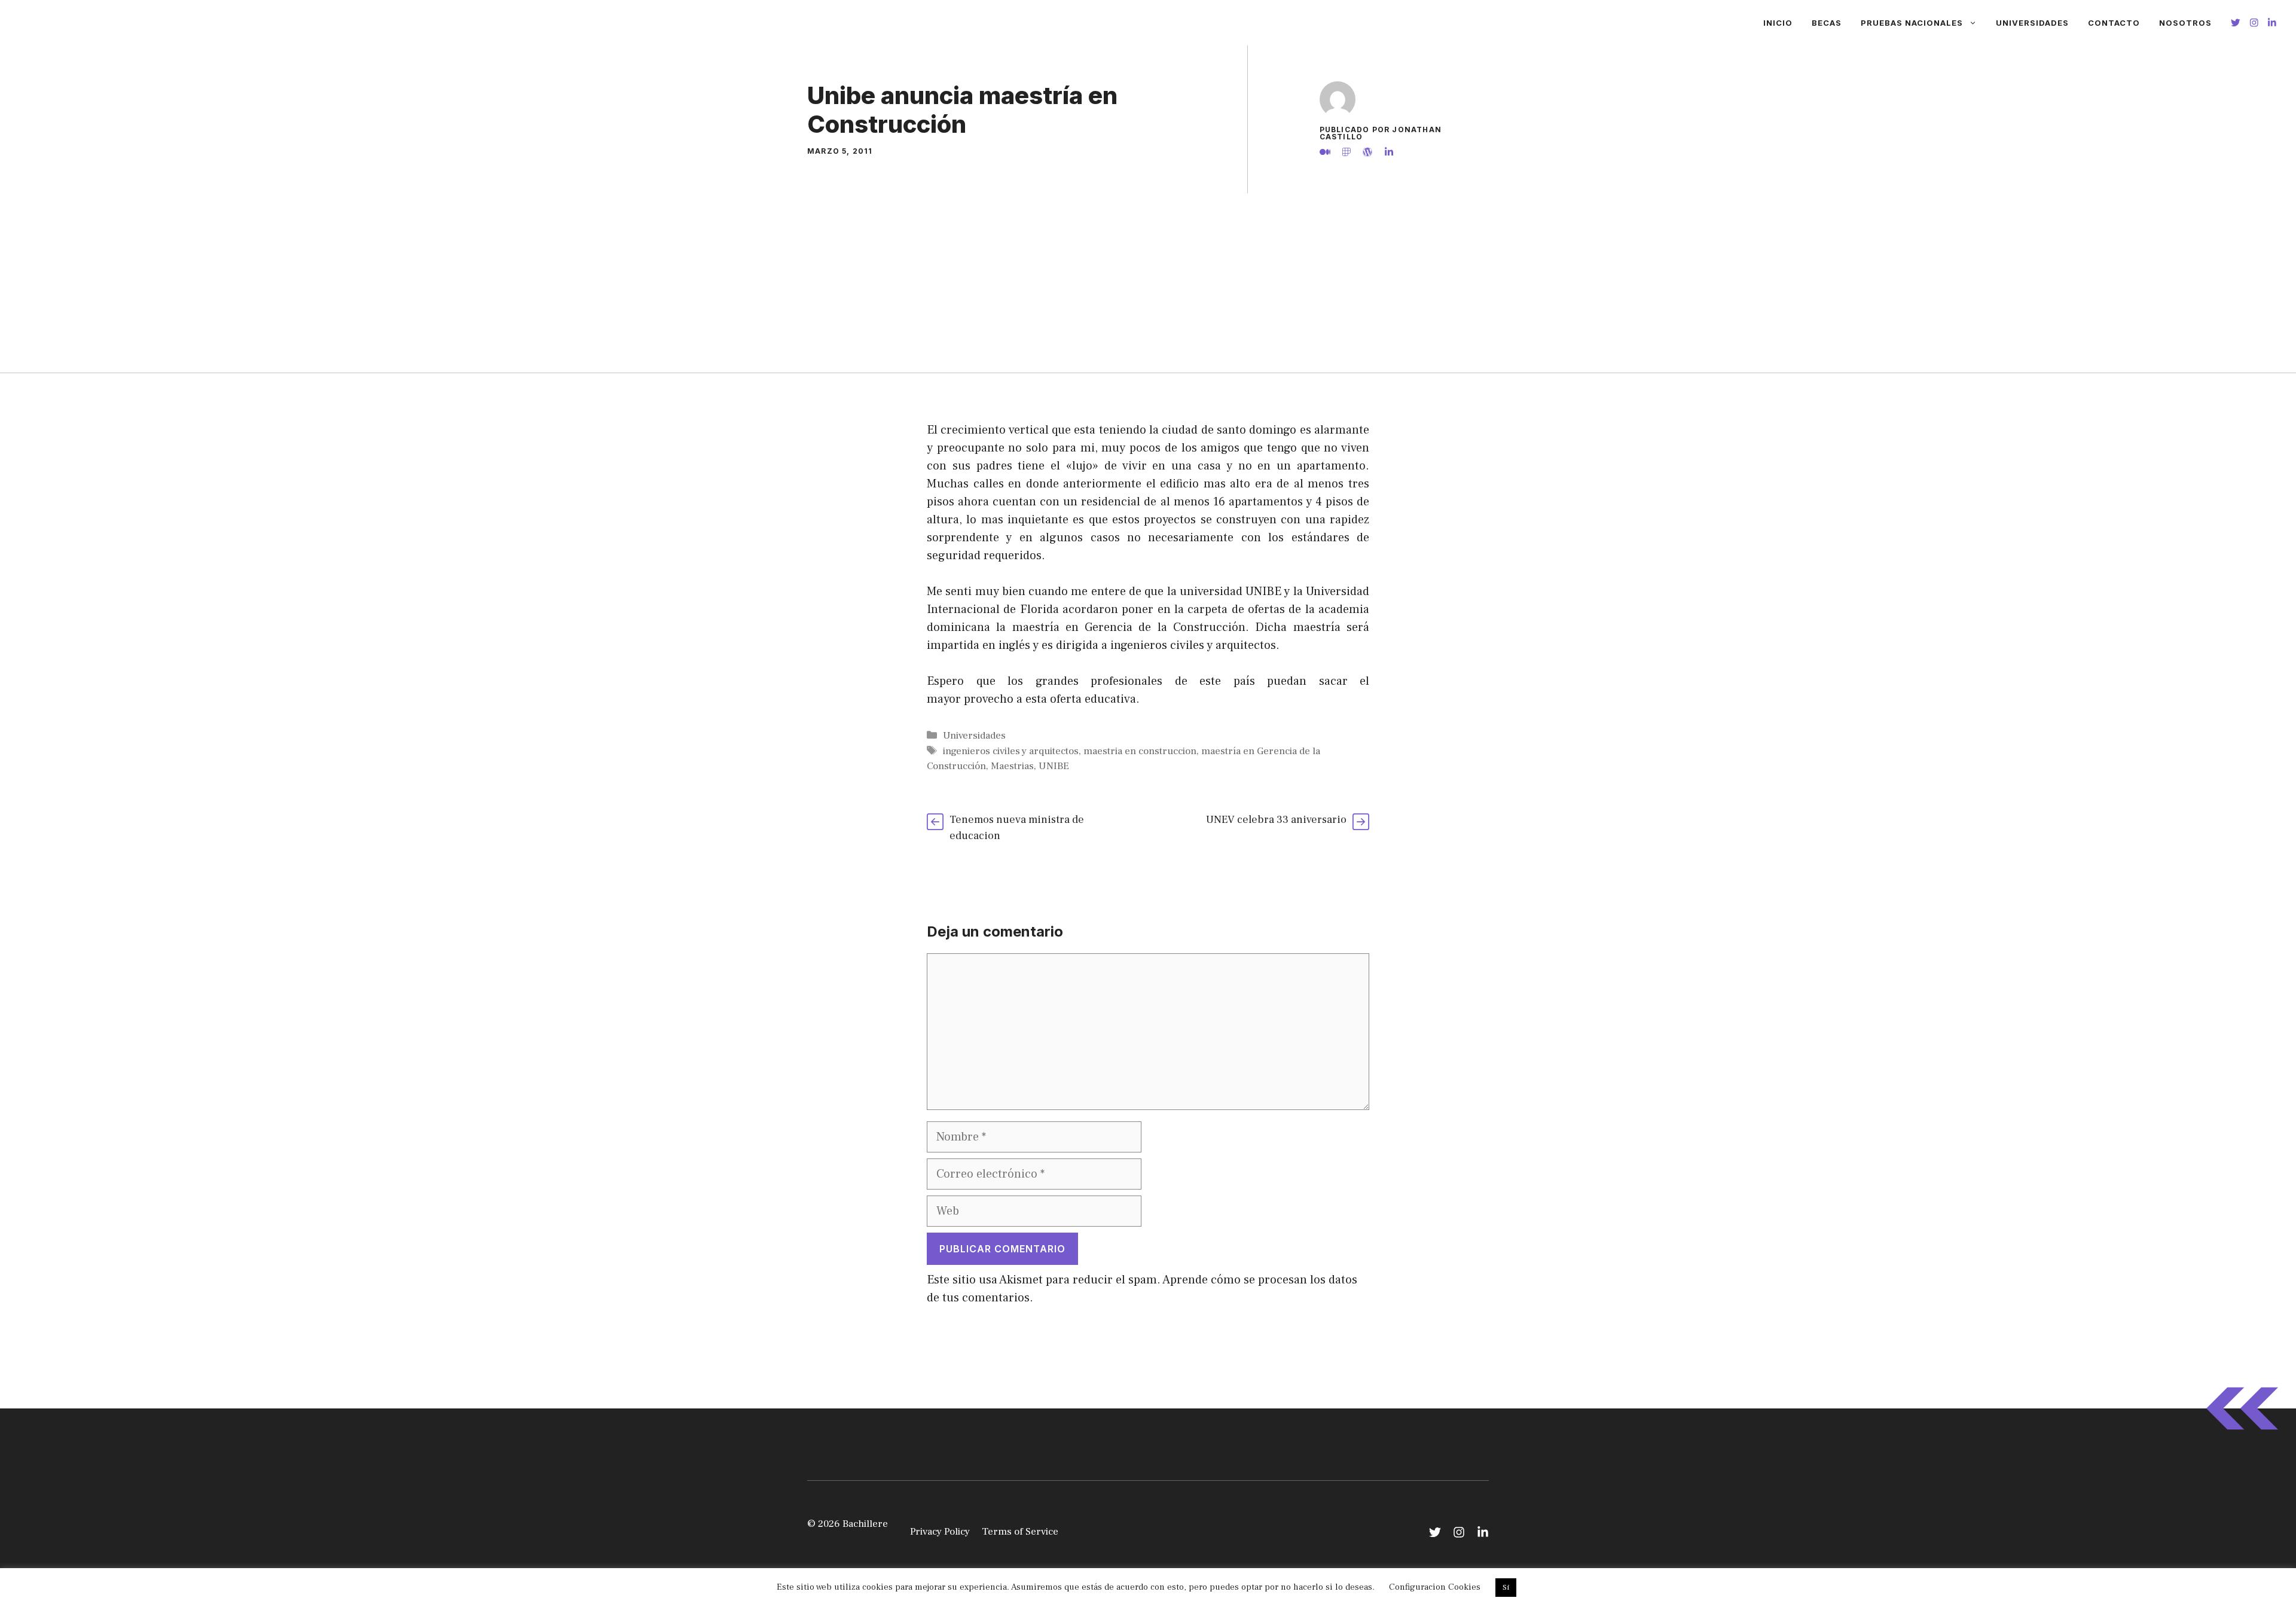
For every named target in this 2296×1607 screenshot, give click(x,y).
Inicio (1778, 23)
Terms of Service (1020, 1532)
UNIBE (1054, 766)
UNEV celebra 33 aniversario (1276, 820)
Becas (1827, 23)
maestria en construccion (1140, 751)
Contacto (2114, 23)
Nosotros (2185, 23)
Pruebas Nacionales (1912, 23)
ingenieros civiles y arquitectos (1011, 751)
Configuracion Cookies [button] (1435, 1587)
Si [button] (1506, 1587)
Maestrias (1012, 766)
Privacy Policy (940, 1532)
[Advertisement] (1148, 283)
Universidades (2032, 23)
